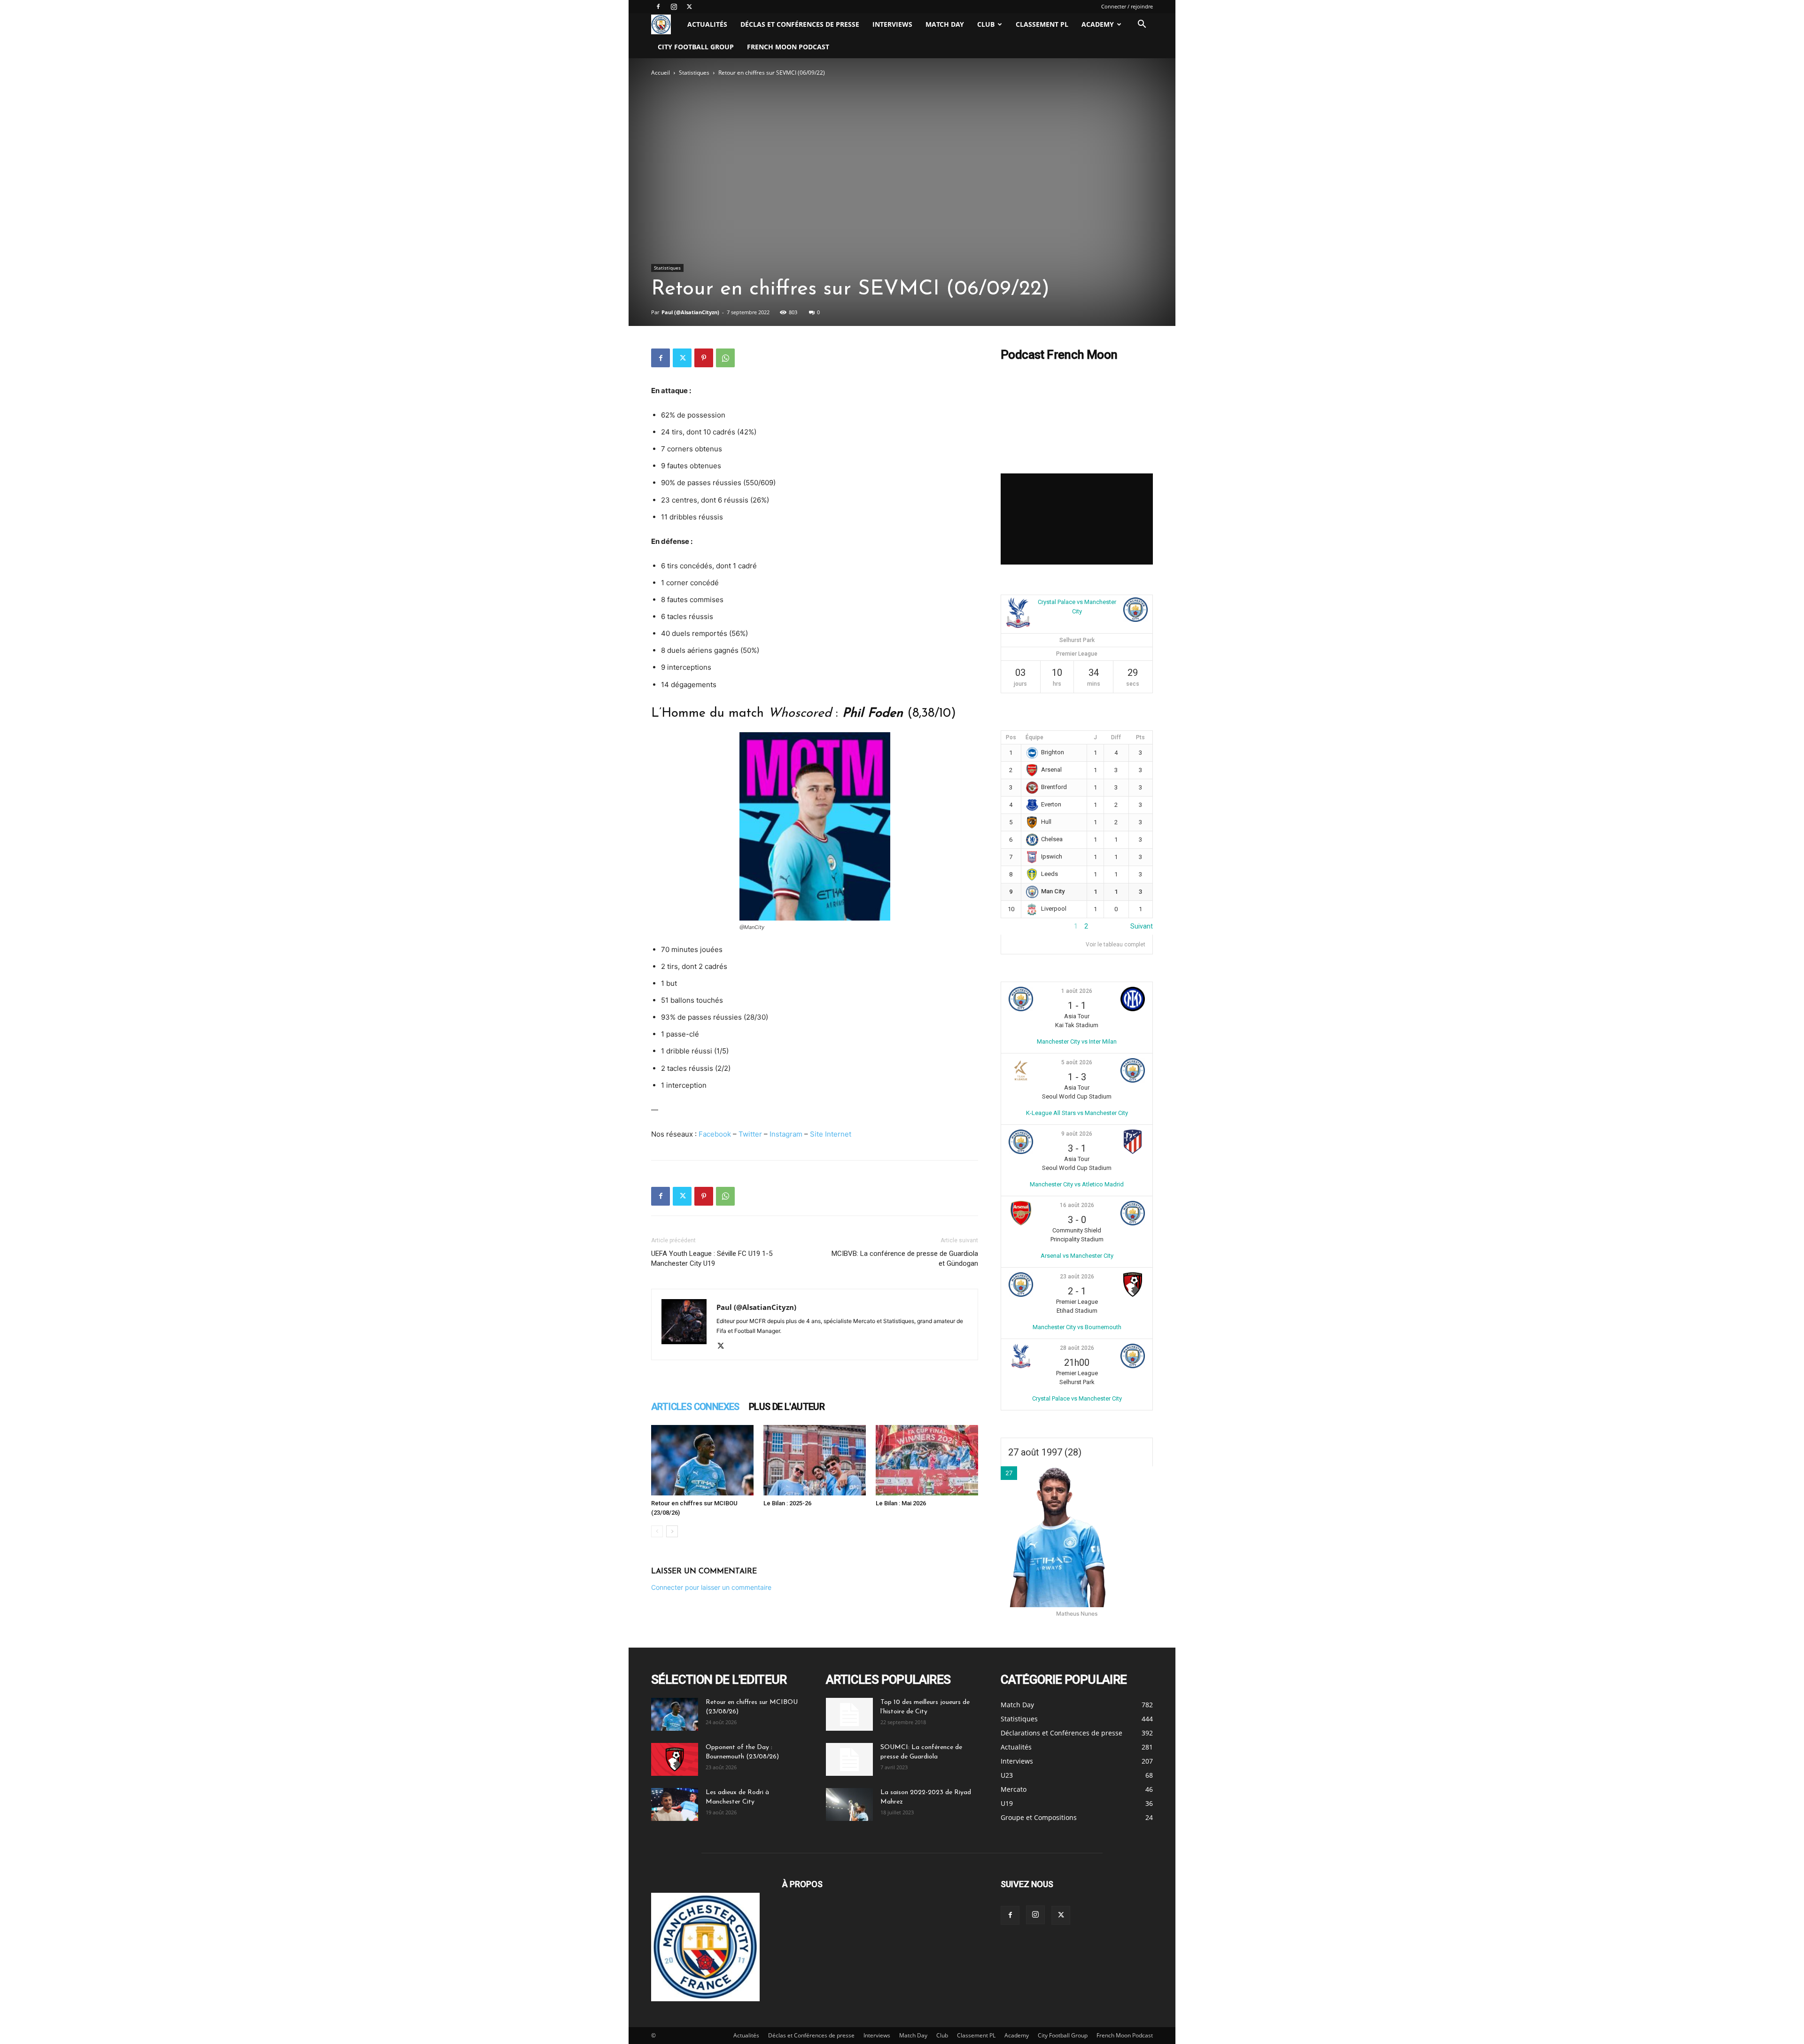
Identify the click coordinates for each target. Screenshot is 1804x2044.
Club (986, 24)
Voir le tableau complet (1116, 945)
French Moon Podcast (788, 47)
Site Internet (831, 1134)
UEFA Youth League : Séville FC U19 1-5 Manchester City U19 (712, 1258)
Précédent (1016, 926)
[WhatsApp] (725, 358)
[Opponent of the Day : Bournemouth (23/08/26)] (675, 1759)
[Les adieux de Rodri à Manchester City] (675, 1804)
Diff (1116, 737)
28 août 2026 (1077, 1348)
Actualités (707, 24)
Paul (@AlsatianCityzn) (690, 312)
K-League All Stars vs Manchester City (1077, 1113)
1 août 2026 (1077, 991)
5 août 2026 (1077, 1062)
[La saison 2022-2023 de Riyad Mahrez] (849, 1804)
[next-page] (672, 1531)
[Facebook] (658, 7)
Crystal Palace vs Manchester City (1077, 1398)
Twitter (750, 1134)
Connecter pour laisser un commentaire (711, 1587)
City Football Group (696, 47)
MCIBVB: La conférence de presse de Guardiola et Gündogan (905, 1258)
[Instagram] (674, 7)
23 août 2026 (1077, 1277)
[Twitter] (689, 7)
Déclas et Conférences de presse (800, 24)
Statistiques (694, 73)
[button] (1142, 25)
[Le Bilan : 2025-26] (815, 1460)
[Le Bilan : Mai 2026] (927, 1460)
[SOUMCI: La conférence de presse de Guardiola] (849, 1759)
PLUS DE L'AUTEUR (787, 1407)
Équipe (1034, 737)
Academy (1098, 24)
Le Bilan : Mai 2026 (901, 1503)
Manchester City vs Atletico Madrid (1077, 1184)
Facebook (715, 1134)
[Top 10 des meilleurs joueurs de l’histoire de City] (849, 1714)
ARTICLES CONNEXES (695, 1407)
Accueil (661, 73)
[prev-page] (657, 1531)
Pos (1011, 737)
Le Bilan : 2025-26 (787, 1503)
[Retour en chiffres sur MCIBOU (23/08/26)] (702, 1460)
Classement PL (1042, 24)
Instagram (786, 1134)
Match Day (945, 24)
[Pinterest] (704, 358)
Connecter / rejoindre (1127, 6)
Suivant (1142, 926)
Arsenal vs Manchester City (1077, 1256)
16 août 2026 (1077, 1205)
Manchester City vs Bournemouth (1077, 1327)
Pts (1140, 737)
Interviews (892, 24)
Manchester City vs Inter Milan (1077, 1041)
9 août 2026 (1077, 1134)
